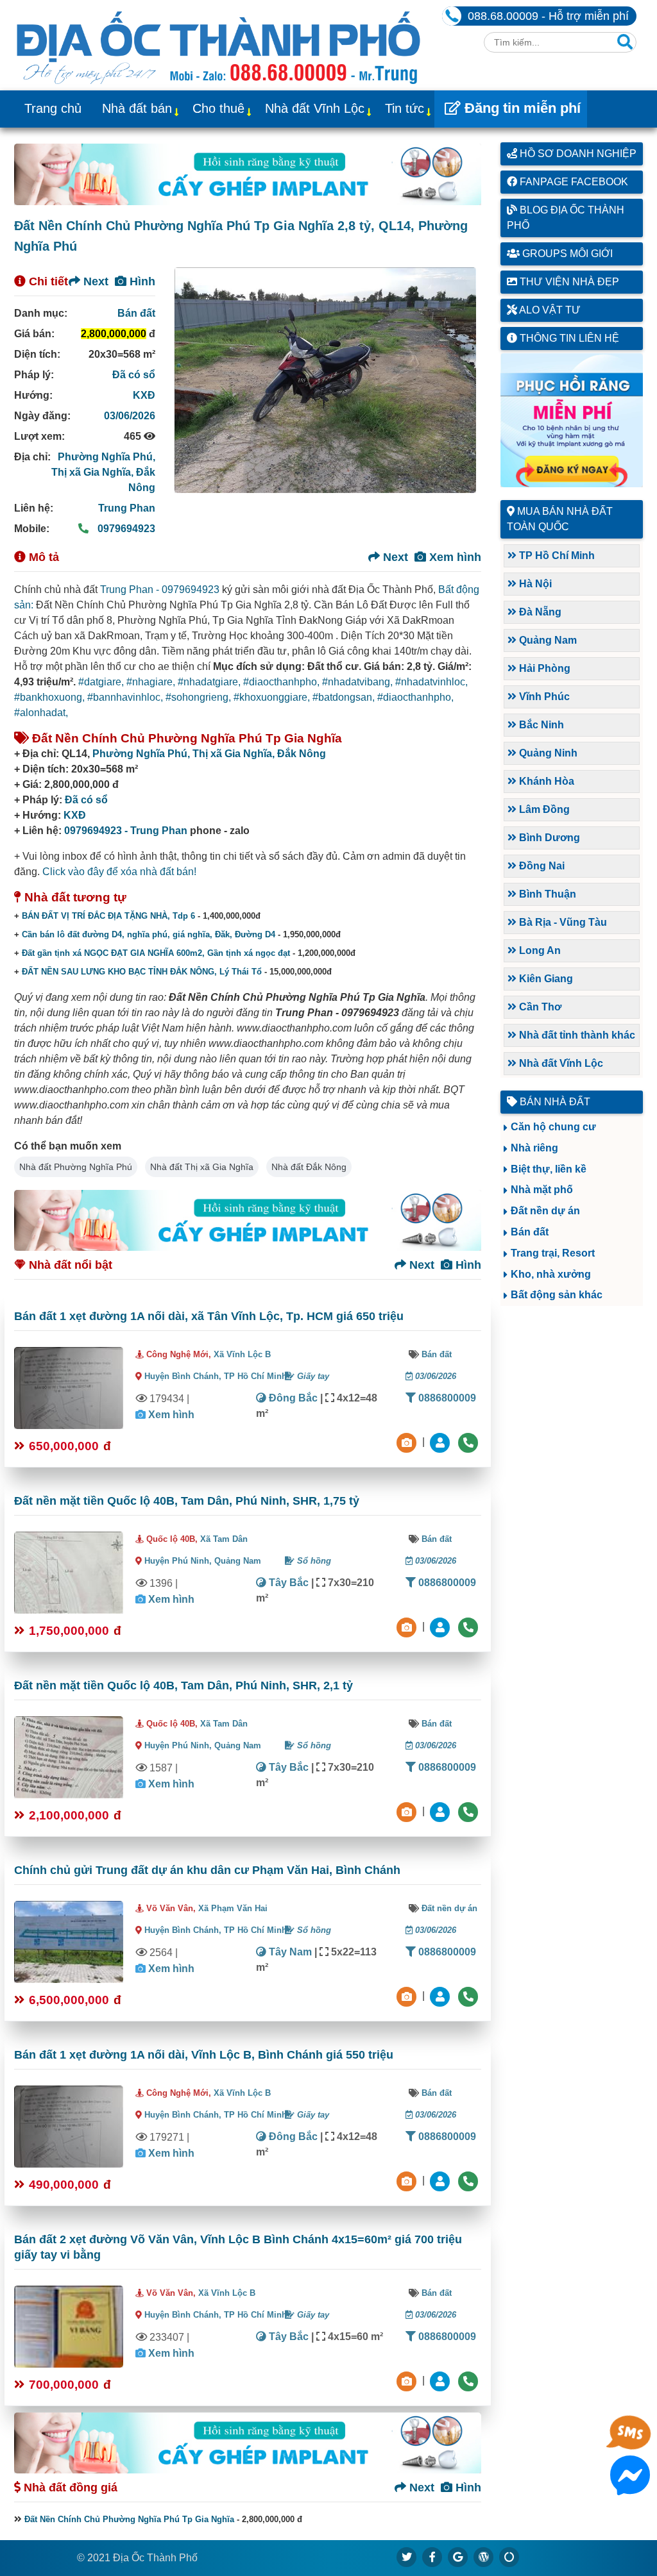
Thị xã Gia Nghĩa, (94, 472)
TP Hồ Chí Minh (255, 1376)
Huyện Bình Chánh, (184, 1376)
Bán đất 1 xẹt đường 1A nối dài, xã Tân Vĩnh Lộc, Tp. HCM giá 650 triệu (209, 1316)
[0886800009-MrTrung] (441, 1995)
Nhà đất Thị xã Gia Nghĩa (202, 1167)
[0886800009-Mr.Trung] (441, 1442)
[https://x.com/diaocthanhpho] (407, 2557)
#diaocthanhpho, (283, 682)
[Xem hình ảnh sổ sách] (408, 1442)
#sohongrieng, (200, 697)
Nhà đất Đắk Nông (309, 1167)
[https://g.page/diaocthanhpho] (458, 2557)
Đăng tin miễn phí (521, 108)
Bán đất (136, 313)
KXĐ (144, 395)
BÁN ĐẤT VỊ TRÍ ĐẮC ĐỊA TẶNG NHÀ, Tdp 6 (108, 916)
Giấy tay (312, 1376)
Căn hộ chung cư (553, 1127)
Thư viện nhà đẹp (568, 282)
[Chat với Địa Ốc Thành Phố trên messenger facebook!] (630, 2487)
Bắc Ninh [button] (540, 725)
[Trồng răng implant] (572, 420)
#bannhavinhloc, (126, 697)
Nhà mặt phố (542, 1190)
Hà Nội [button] (534, 584)
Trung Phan (127, 508)
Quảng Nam (238, 1561)
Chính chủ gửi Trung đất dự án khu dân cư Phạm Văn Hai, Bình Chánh (207, 1870)
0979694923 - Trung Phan (126, 831)
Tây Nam (289, 1952)
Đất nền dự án (449, 1908)
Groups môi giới (566, 254)
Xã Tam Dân (224, 1539)
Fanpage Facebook (573, 182)
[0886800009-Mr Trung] (441, 2380)
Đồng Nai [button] (541, 866)
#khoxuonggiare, (273, 697)
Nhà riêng (534, 1148)
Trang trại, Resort (553, 1253)
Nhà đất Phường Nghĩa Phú (76, 1167)
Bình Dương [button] (548, 838)
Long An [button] (539, 950)
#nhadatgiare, (210, 682)
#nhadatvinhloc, (431, 682)
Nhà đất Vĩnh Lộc (315, 108)
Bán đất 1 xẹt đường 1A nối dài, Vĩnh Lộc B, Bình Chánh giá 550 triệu (204, 2055)
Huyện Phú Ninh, (179, 1561)
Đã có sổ (134, 375)
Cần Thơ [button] (539, 1007)
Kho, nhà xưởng (551, 1274)
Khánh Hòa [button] (545, 781)
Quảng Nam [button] (547, 640)
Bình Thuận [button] (546, 894)
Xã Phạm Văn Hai (233, 1908)
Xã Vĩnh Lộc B (242, 1354)
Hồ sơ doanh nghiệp (577, 154)
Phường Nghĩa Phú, (107, 457)
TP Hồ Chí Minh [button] (556, 556)
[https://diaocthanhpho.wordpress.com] (484, 2557)
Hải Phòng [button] (543, 668)
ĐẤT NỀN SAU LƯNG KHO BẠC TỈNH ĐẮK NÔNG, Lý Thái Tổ (142, 972)
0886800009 (446, 1398)
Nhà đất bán (137, 108)
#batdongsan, (345, 697)
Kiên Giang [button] (545, 979)
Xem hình (454, 557)
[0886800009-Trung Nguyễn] (441, 1626)
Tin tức (405, 108)
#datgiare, (102, 682)
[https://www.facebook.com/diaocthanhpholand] (432, 2557)
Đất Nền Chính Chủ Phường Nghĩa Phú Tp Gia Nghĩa (129, 2519)
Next (94, 281)
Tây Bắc (287, 1583)
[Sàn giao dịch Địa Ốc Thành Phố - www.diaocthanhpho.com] (218, 45)
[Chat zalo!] (630, 2446)
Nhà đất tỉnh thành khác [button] (576, 1035)
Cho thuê (218, 108)
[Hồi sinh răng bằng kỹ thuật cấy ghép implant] (248, 174)
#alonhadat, (41, 713)
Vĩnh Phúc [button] (543, 697)
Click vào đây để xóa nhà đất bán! (119, 872)
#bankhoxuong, (51, 697)
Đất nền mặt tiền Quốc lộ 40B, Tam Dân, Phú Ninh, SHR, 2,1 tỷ (183, 1685)
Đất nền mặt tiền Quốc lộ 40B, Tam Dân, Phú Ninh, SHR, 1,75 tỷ (187, 1501)
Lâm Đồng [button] (543, 809)
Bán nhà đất (554, 1102)
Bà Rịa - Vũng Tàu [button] (562, 922)
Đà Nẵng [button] (539, 612)
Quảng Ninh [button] (547, 753)
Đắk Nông (302, 754)
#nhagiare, (152, 682)
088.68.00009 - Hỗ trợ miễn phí (548, 16)
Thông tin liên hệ (568, 338)
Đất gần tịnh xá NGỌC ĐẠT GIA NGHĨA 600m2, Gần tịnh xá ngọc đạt (156, 953)
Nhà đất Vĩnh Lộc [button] (560, 1063)
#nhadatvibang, (359, 682)
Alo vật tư (549, 310)
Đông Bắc (292, 1398)
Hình (141, 281)
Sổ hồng (313, 1561)
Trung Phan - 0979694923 (160, 590)
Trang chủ (53, 108)
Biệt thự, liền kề (549, 1169)
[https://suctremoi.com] (509, 2557)
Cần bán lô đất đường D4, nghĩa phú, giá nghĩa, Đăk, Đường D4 (149, 934)
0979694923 (125, 529)
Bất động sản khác (557, 1295)
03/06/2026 (130, 416)
